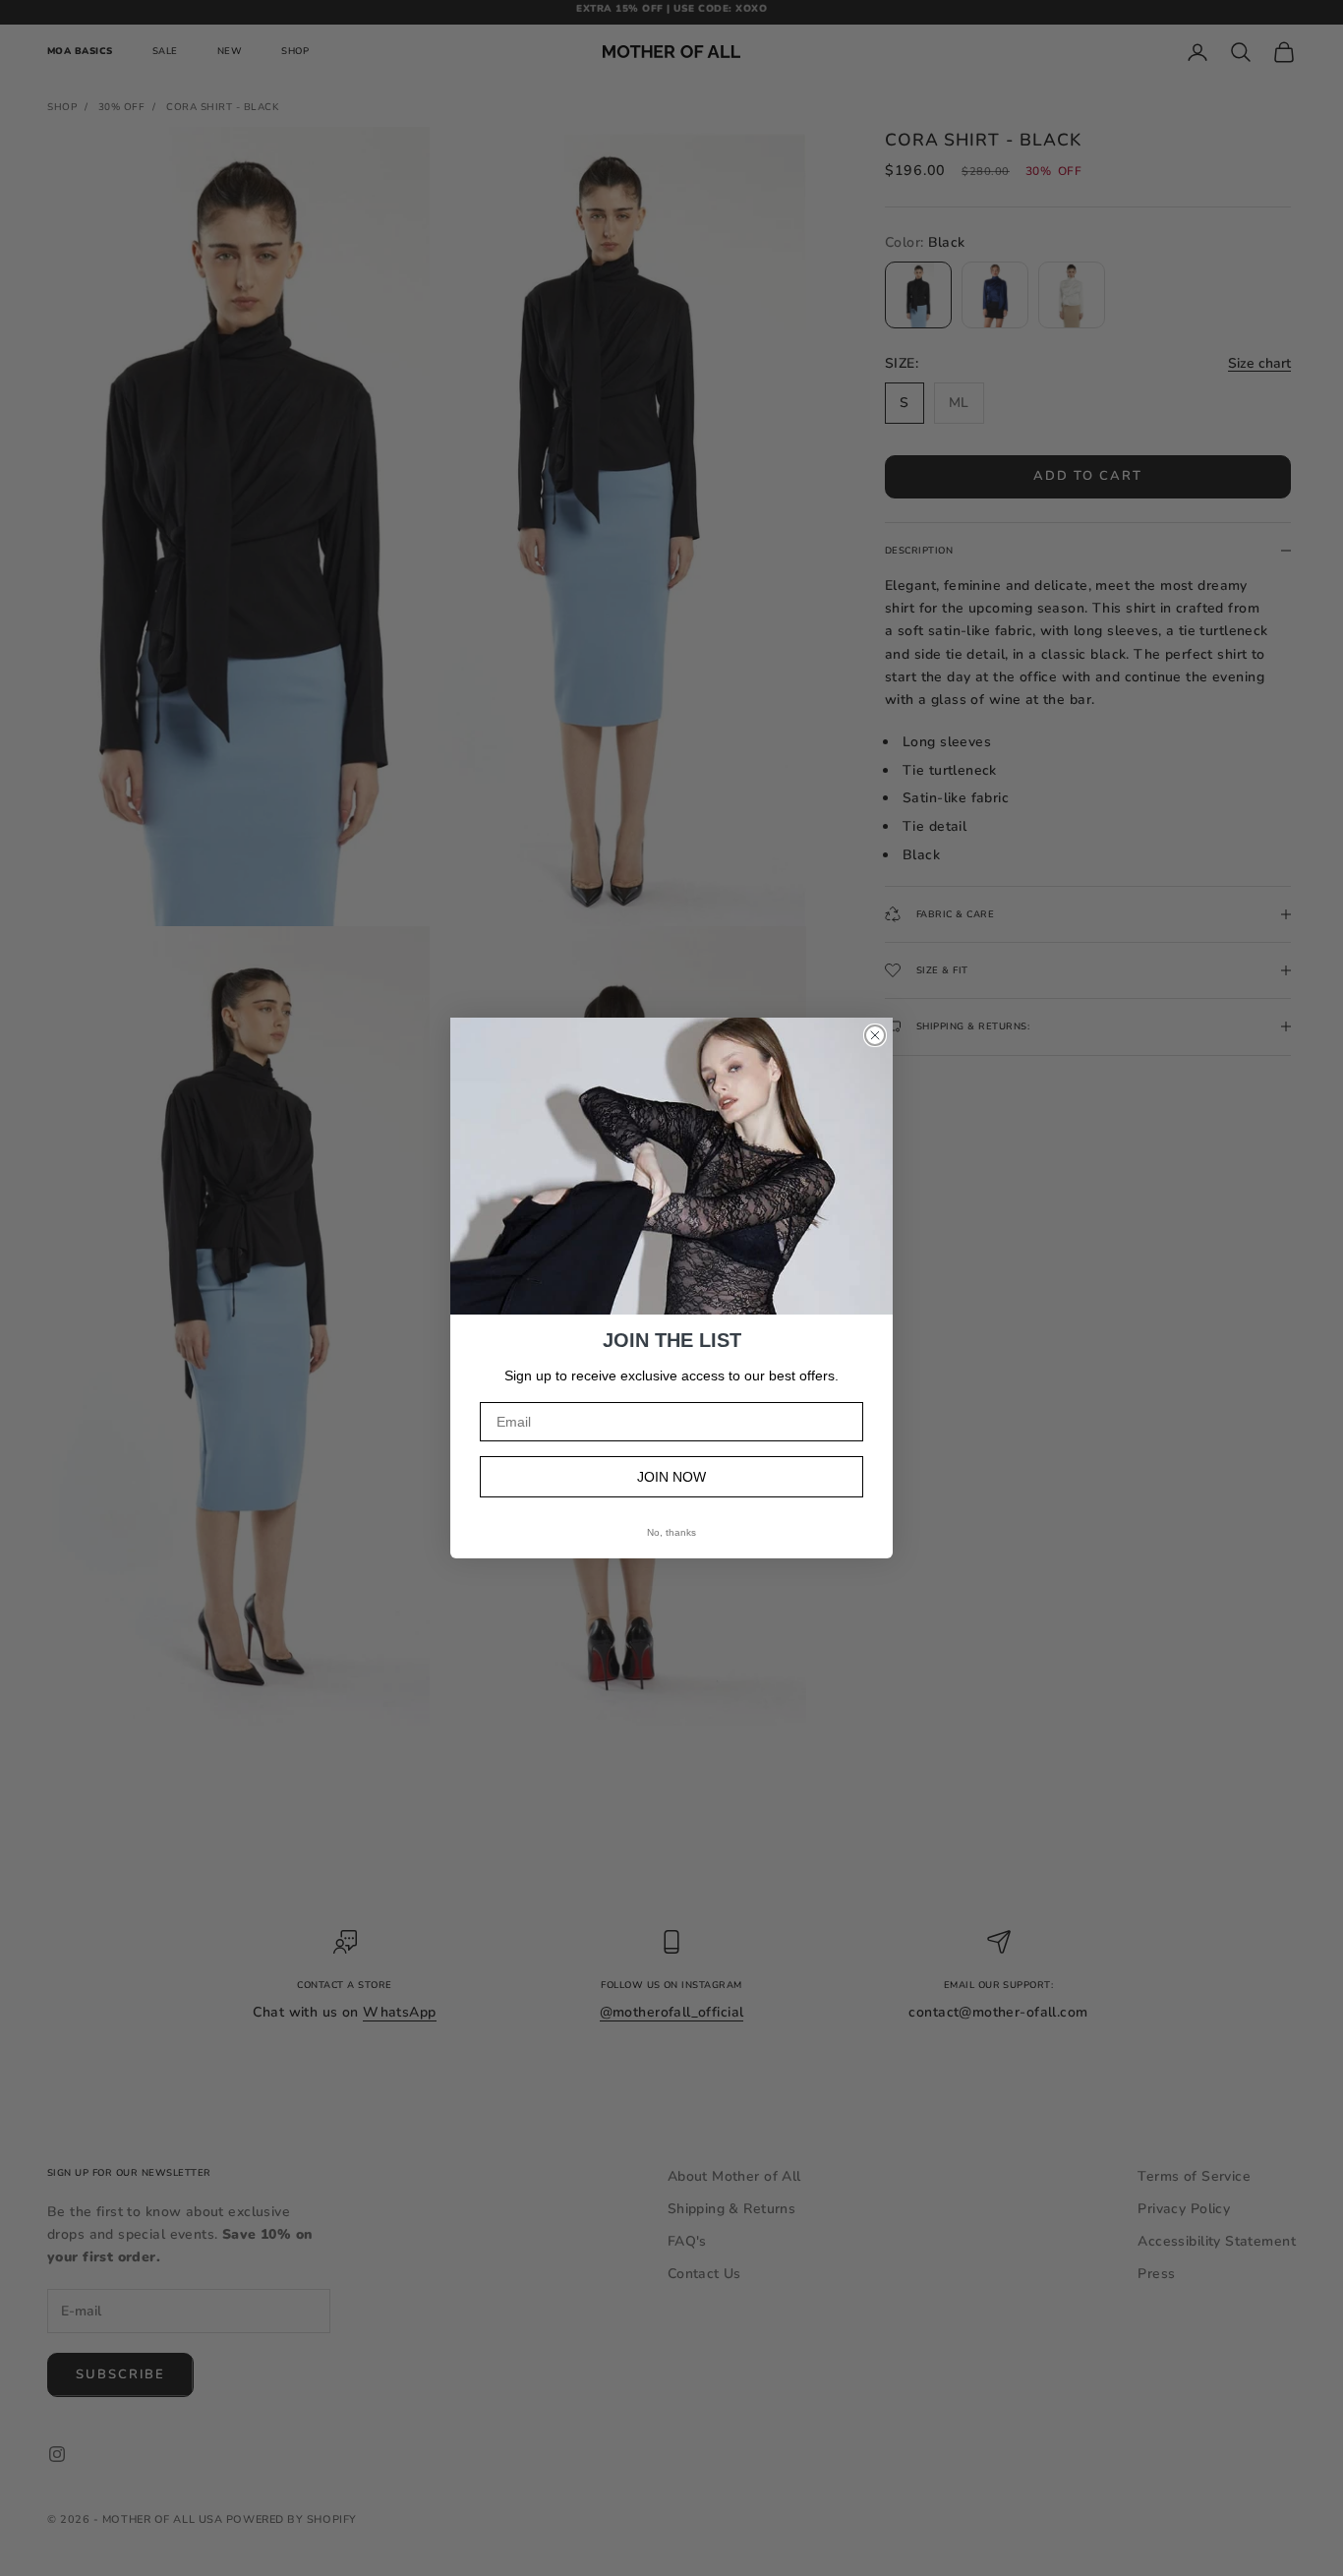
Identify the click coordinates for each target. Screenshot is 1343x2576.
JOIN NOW (671, 1477)
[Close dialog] (875, 1035)
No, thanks (671, 1532)
